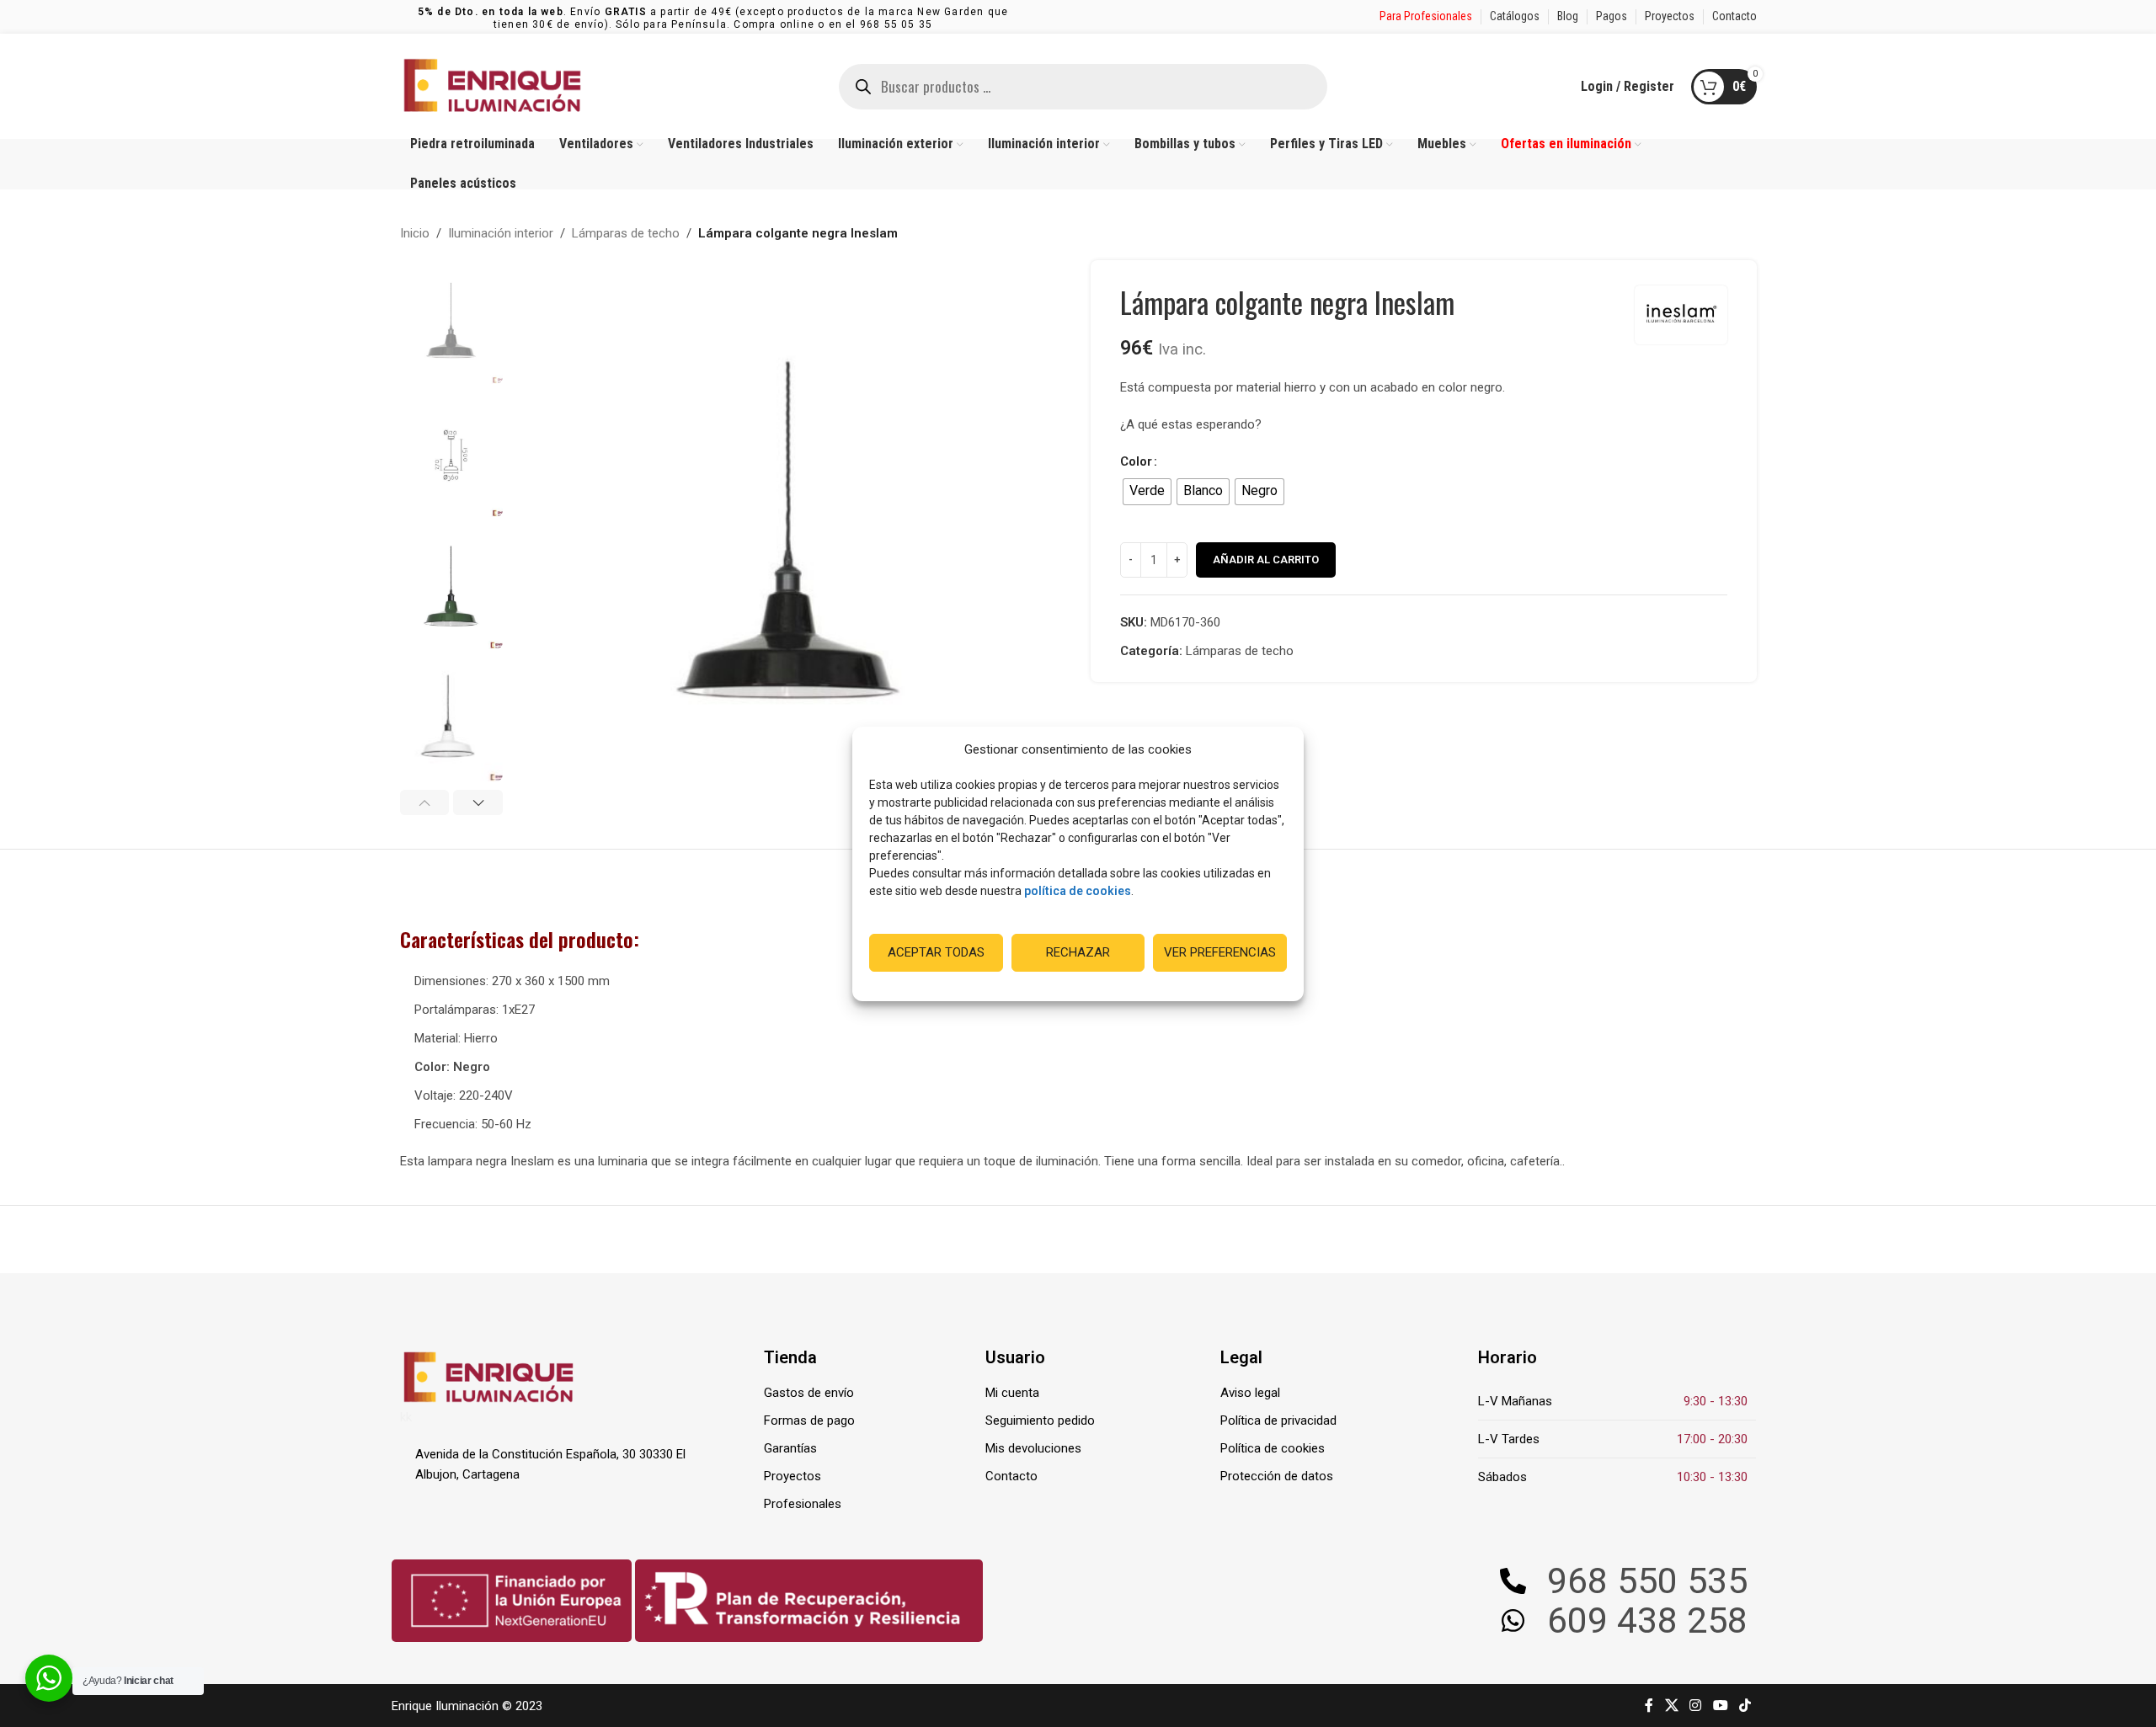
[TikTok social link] (1745, 1706)
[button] (425, 802)
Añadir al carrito (1266, 560)
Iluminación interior (501, 233)
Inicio (415, 233)
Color (1136, 461)
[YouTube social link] (1720, 1706)
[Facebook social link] (1649, 1706)
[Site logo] (493, 85)
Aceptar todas (936, 952)
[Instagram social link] (1696, 1706)
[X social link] (1671, 1706)
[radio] (1147, 492)
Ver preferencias (1220, 952)
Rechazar (1078, 952)
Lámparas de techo (626, 233)
